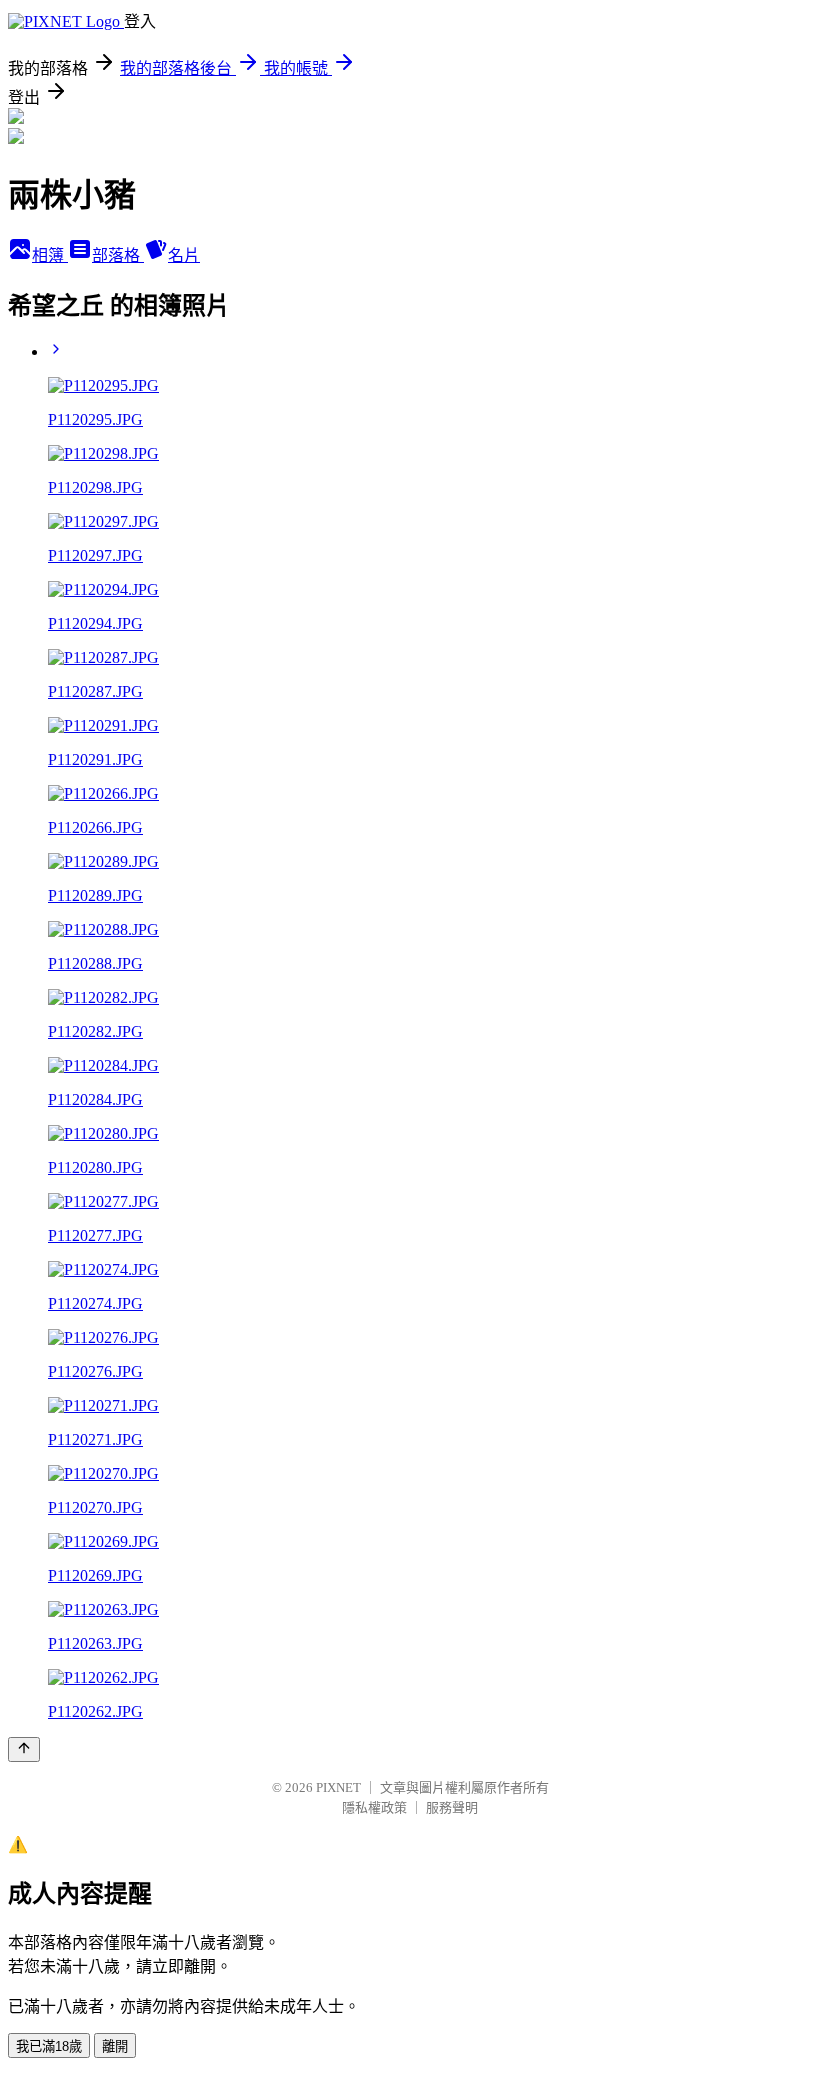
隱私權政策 (374, 1807)
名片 (184, 255)
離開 (115, 2046)
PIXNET (338, 1787)
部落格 (118, 255)
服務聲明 (452, 1807)
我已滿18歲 (49, 2046)
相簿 (50, 255)
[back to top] (24, 1749)
